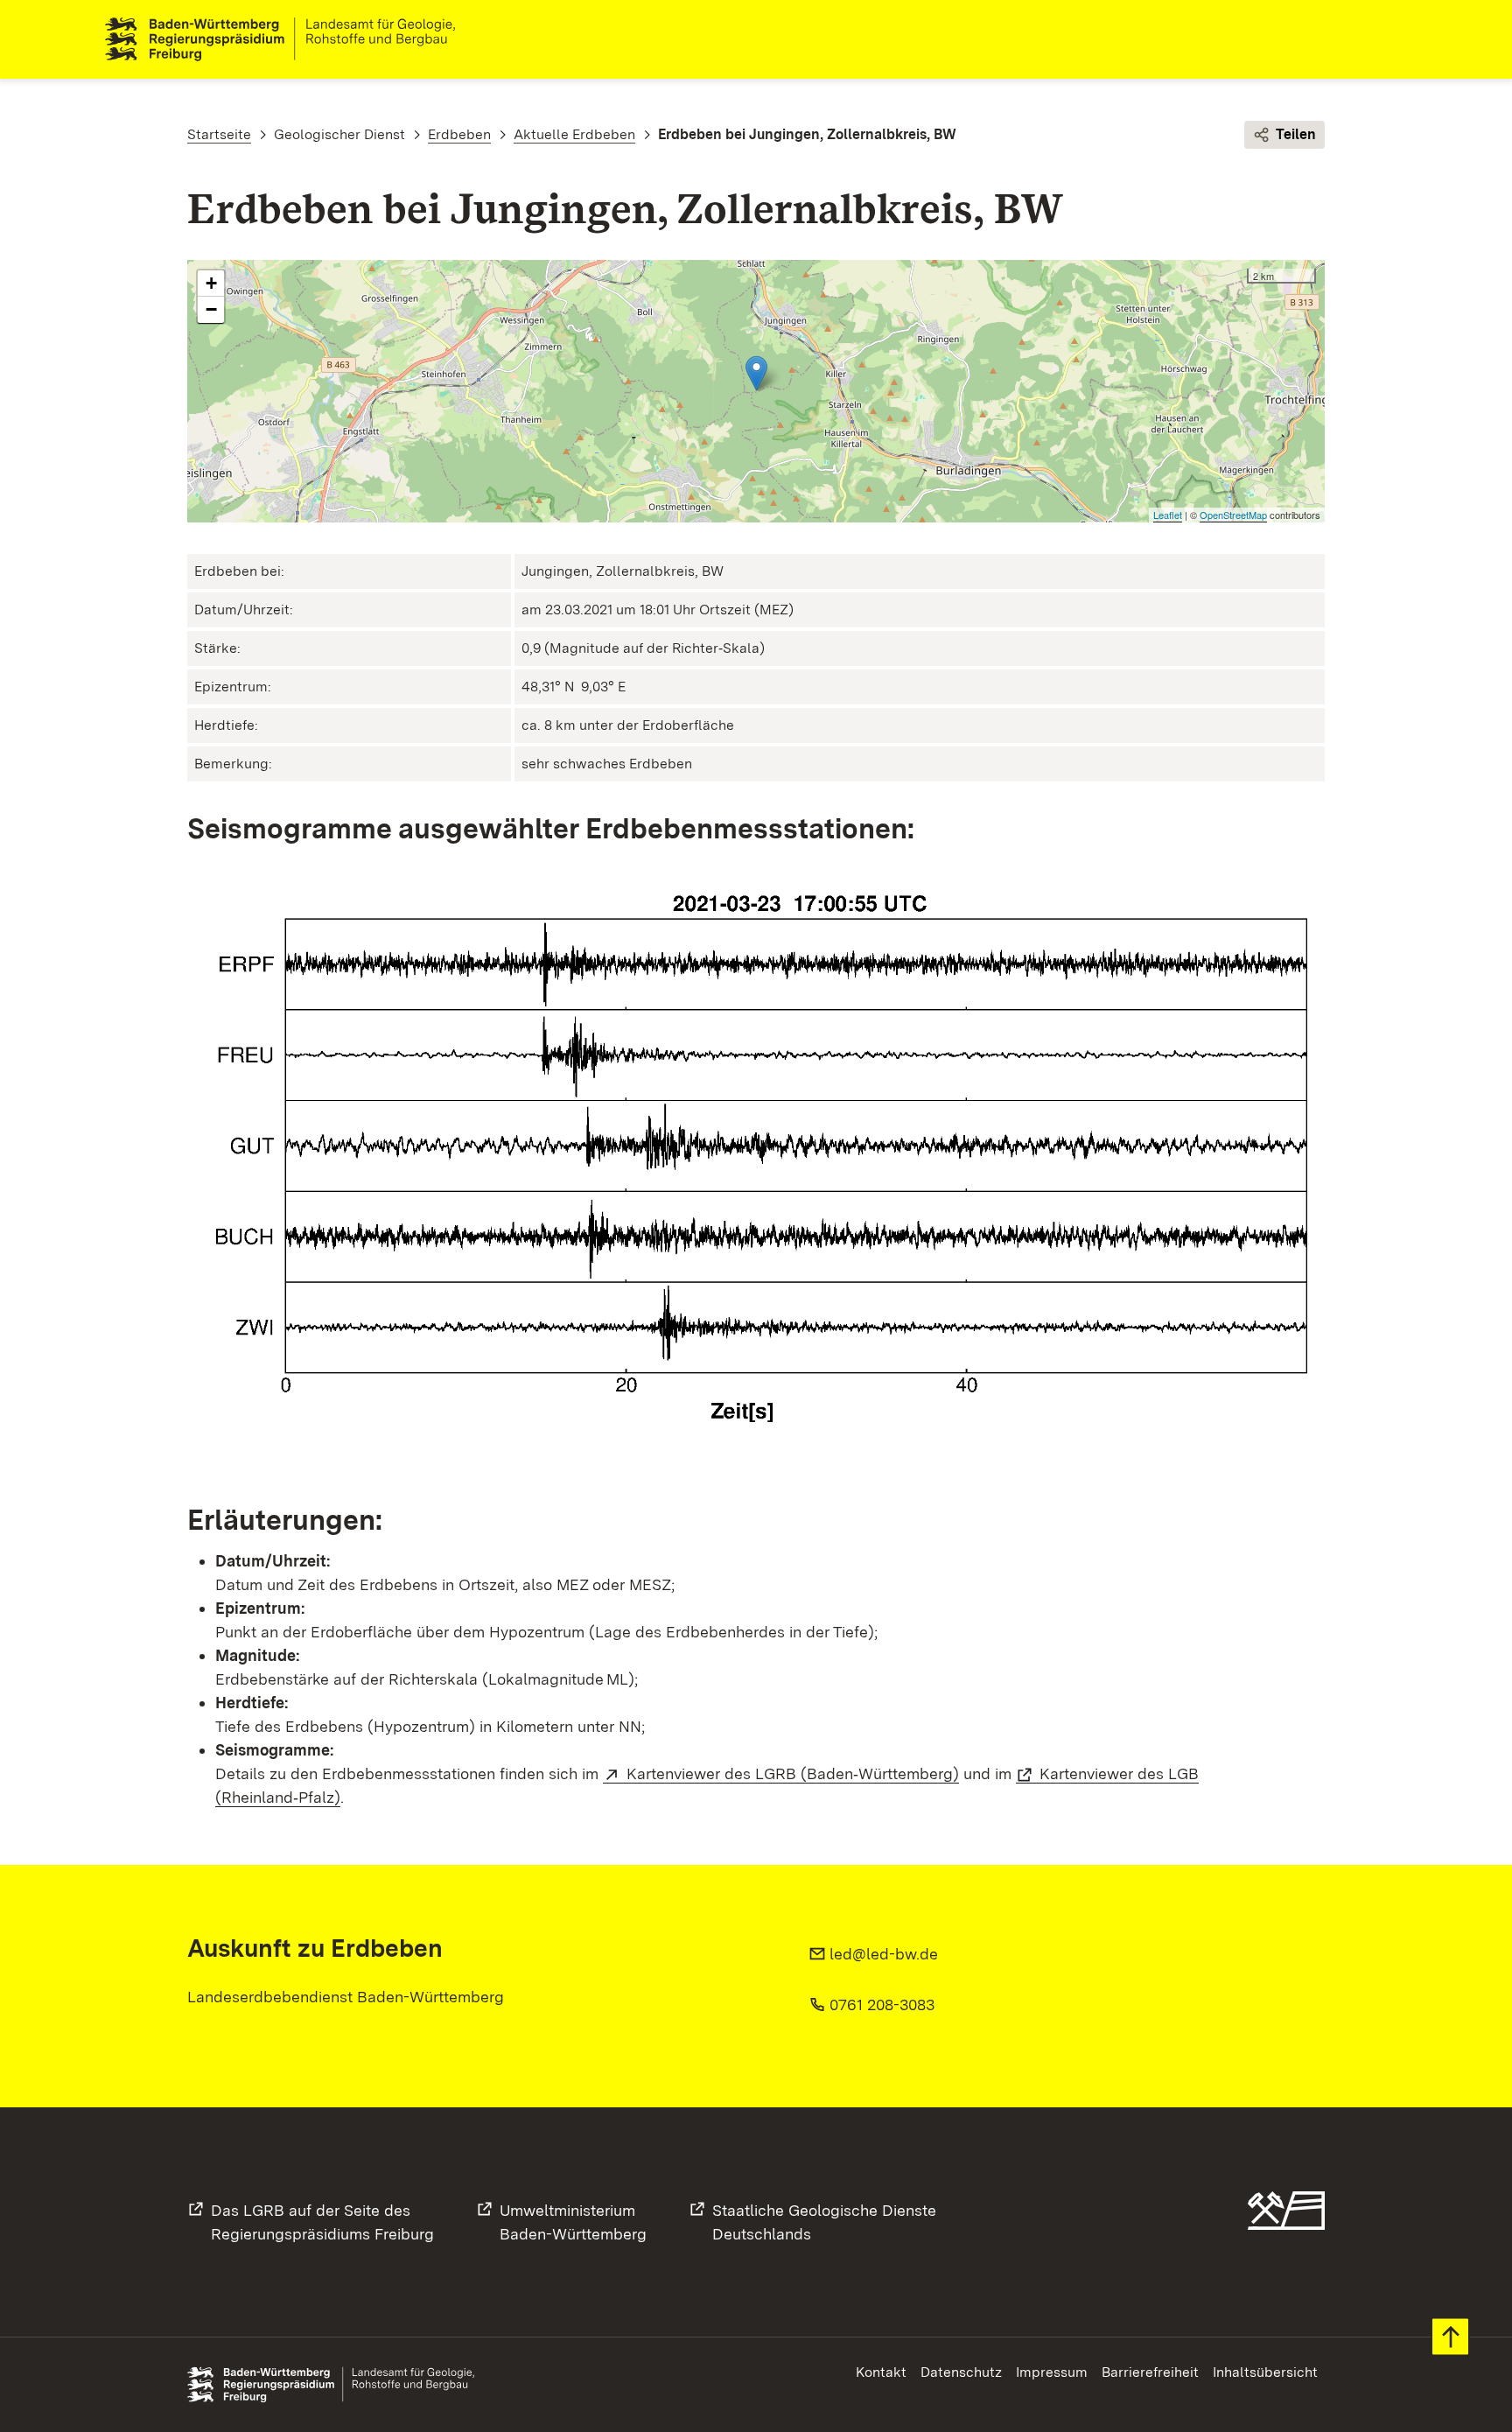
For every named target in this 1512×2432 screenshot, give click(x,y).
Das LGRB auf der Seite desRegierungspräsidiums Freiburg (322, 2222)
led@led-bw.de (884, 1954)
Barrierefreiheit (1150, 2372)
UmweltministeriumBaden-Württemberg (573, 2222)
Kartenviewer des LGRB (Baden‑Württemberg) (793, 1773)
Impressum (1052, 2372)
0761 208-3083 (882, 2004)
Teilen (1296, 134)
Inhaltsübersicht (1265, 2372)
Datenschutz (961, 2372)
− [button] (211, 309)
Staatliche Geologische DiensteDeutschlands (824, 2222)
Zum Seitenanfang (1450, 2337)
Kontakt (881, 2372)
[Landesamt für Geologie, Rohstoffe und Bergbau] (287, 39)
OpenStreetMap (1233, 515)
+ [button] (211, 283)
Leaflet (1168, 515)
